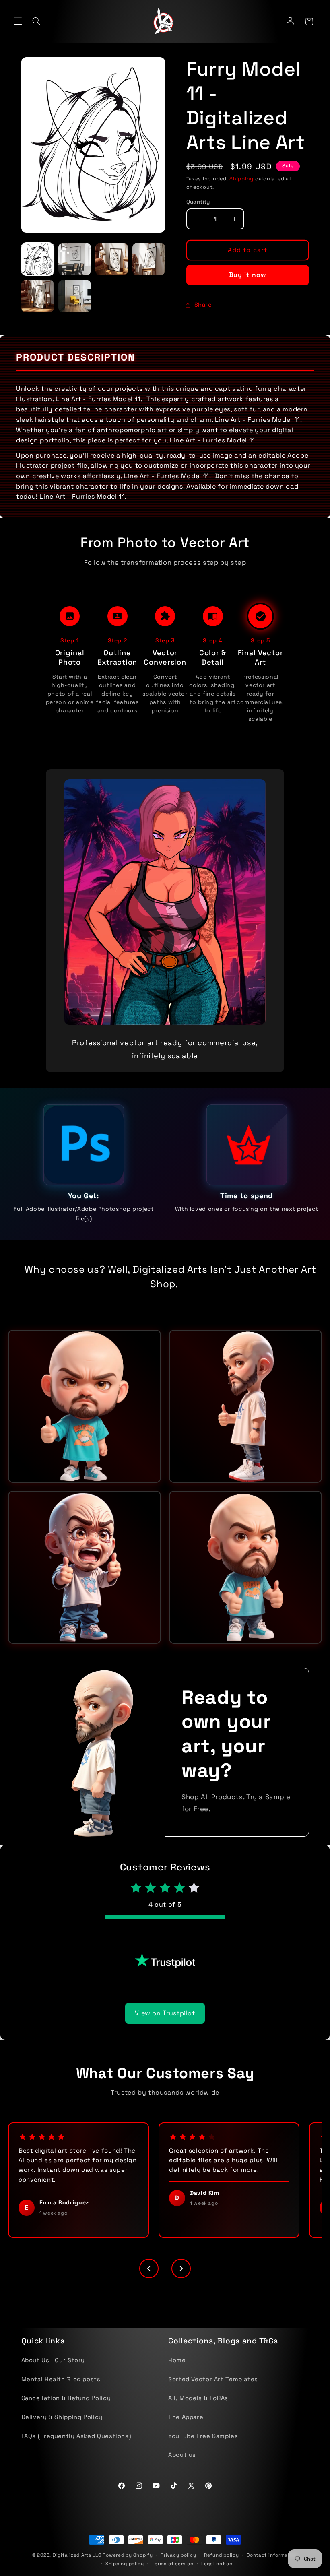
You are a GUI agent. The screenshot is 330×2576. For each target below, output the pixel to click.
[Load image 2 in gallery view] (75, 259)
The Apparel (187, 2429)
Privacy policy (178, 2568)
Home (177, 2373)
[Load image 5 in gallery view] (38, 296)
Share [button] (203, 305)
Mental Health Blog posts (61, 2392)
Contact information (272, 2568)
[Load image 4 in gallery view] (149, 259)
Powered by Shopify (128, 2568)
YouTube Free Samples (203, 2448)
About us (182, 2467)
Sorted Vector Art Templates (213, 2392)
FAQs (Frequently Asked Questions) (76, 2448)
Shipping (241, 179)
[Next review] (181, 2281)
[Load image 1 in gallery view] (38, 259)
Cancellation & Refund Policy (66, 2411)
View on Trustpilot (165, 2026)
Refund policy (222, 2568)
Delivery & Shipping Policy (62, 2429)
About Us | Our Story (53, 2373)
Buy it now (248, 275)
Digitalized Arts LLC (77, 2568)
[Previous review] (149, 2281)
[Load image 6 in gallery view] (75, 296)
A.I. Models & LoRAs (198, 2411)
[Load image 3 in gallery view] (112, 259)
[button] (18, 21)
